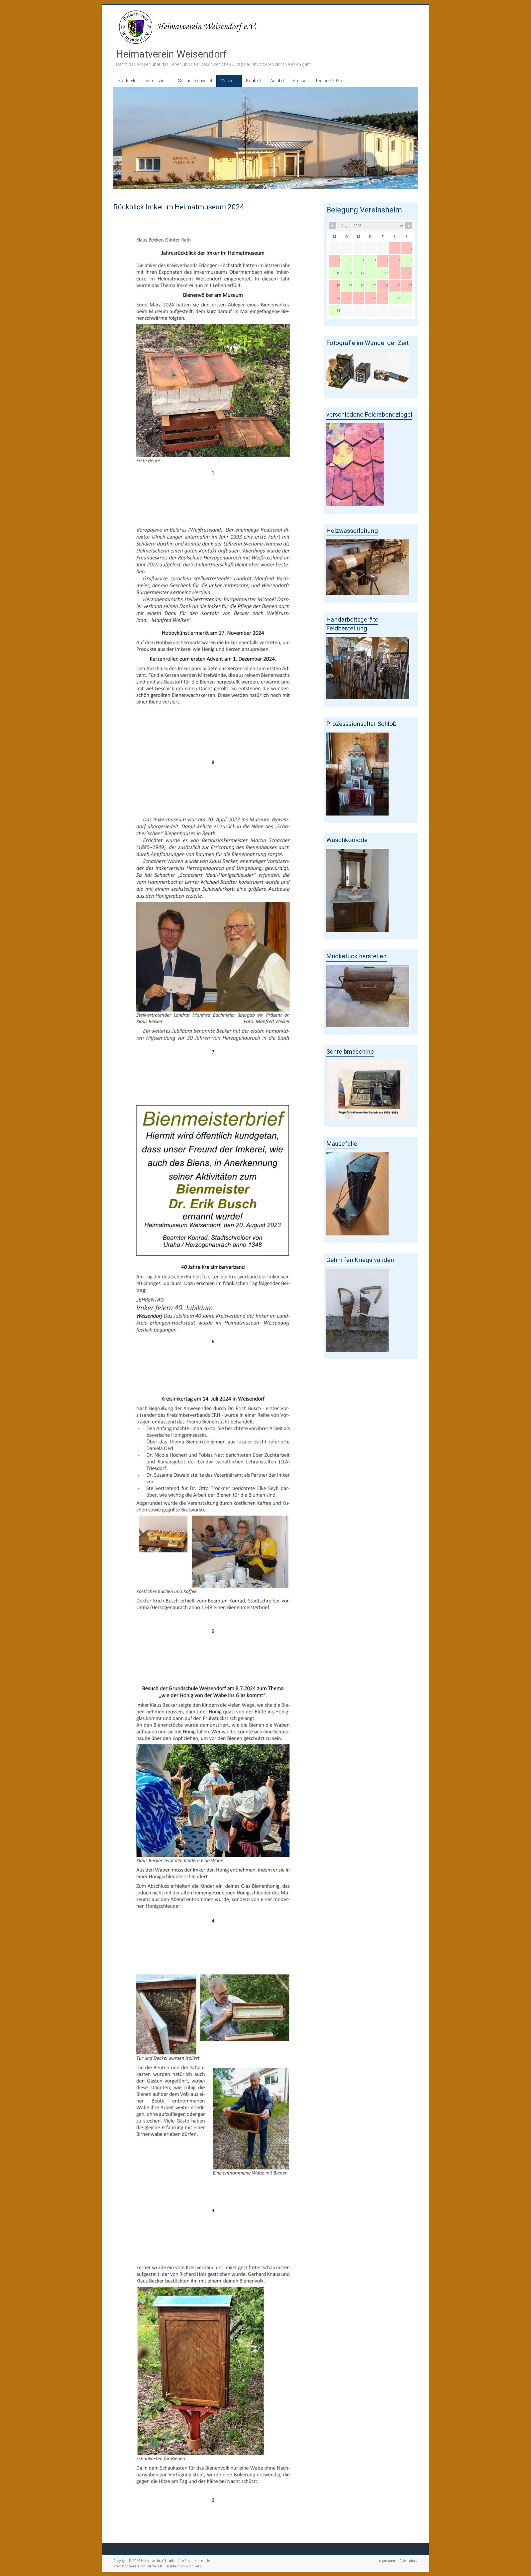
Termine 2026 (329, 81)
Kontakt (254, 81)
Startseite (127, 81)
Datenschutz (408, 2561)
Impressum (387, 2561)
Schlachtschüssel (195, 81)
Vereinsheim (157, 81)
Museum (229, 81)
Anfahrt (277, 81)
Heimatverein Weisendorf (171, 54)
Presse (300, 81)
